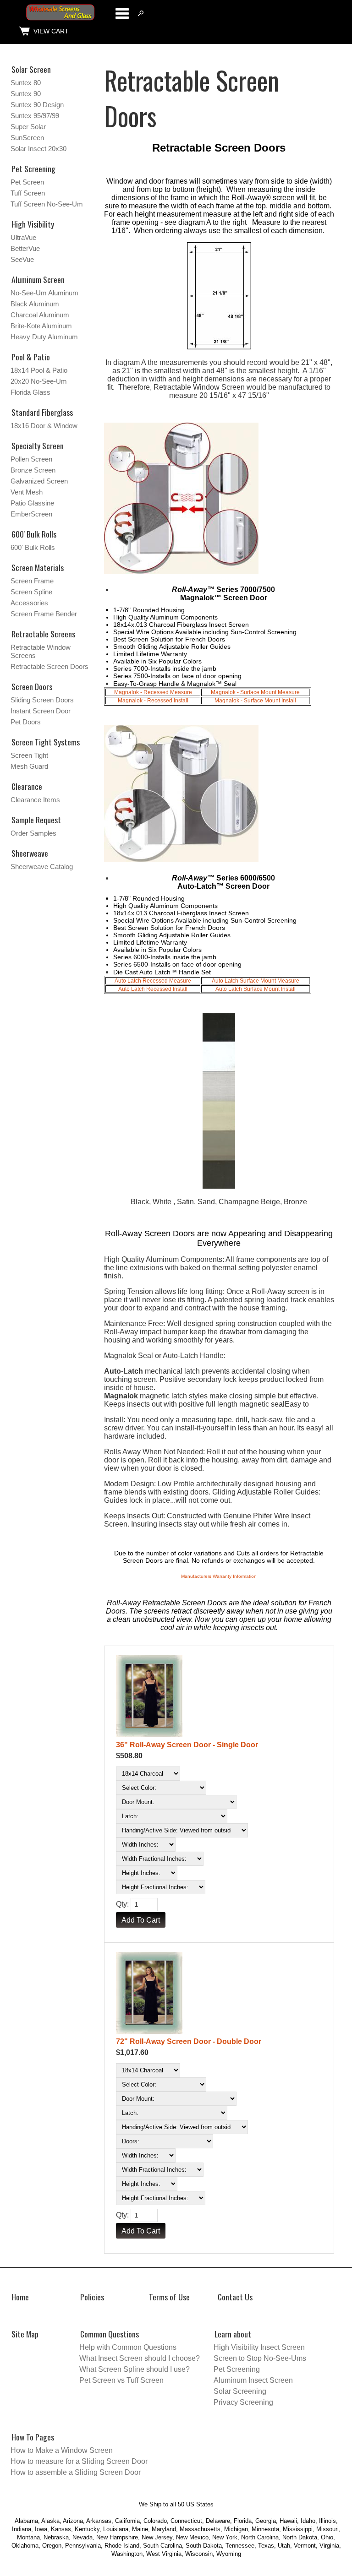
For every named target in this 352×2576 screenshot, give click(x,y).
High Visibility (33, 224)
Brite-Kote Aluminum (41, 326)
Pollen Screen (31, 459)
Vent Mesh (27, 492)
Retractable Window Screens (41, 651)
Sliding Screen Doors (42, 700)
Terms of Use (169, 2297)
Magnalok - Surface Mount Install (255, 701)
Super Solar (28, 127)
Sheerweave (30, 853)
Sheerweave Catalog (42, 867)
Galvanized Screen (39, 481)
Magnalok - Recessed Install (153, 701)
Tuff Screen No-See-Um (47, 204)
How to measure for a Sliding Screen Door (79, 2461)
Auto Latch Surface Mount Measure (256, 981)
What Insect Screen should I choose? (140, 2358)
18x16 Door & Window (44, 426)
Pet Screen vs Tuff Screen (121, 2380)
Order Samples (33, 833)
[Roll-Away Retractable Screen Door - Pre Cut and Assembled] (219, 1697)
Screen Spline (31, 592)
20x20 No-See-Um (39, 381)
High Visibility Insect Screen (259, 2347)
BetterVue (25, 248)
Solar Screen (31, 69)
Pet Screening (33, 168)
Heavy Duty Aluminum (44, 337)
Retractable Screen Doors (49, 666)
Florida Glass (30, 392)
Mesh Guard (29, 766)
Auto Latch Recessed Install (153, 989)
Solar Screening (240, 2391)
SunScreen (27, 138)
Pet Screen (27, 182)
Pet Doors (26, 722)
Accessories (29, 603)
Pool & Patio (31, 357)
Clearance (27, 786)
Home (20, 2297)
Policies (92, 2297)
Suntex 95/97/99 (35, 116)
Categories (122, 13)
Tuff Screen (28, 193)
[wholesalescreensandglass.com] (60, 19)
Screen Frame (32, 581)
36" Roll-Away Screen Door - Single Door (187, 1745)
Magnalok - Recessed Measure (153, 692)
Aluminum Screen (38, 279)
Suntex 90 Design (37, 105)
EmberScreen (31, 514)
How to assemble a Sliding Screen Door (76, 2472)
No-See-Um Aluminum (44, 293)
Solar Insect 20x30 (38, 149)
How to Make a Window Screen (62, 2450)
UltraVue (23, 237)
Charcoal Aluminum (40, 315)
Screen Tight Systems (46, 742)
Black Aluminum (35, 304)
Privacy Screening (243, 2402)
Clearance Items (35, 800)
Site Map (25, 2334)
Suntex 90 (26, 94)
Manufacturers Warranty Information (219, 1576)
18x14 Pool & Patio (39, 370)
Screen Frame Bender (44, 614)
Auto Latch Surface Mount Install (256, 989)
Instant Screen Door (41, 711)
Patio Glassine (32, 503)
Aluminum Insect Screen (253, 2380)
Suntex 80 (26, 83)
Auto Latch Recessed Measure (153, 981)
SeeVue (22, 259)
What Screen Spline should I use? (135, 2369)
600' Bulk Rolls (33, 547)
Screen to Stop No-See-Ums (260, 2358)
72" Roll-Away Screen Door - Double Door (189, 2041)
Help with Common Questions (128, 2347)
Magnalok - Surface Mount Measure (255, 692)
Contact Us (235, 2297)
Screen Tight (29, 755)
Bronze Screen (33, 470)
